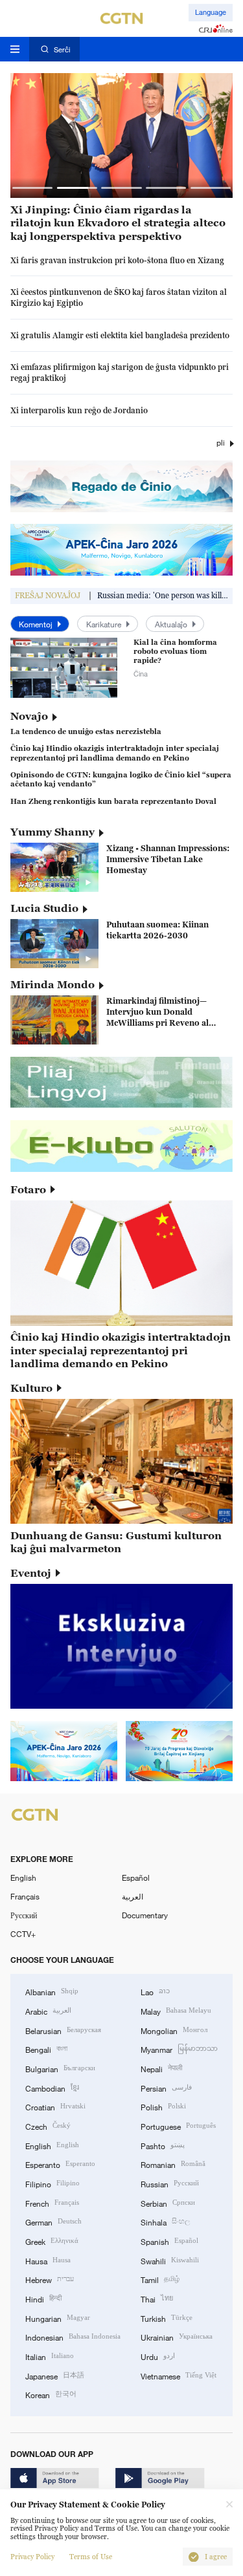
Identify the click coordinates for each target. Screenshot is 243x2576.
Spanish (169, 2241)
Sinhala (165, 2221)
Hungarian (58, 2318)
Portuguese (178, 2126)
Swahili (170, 2260)
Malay (176, 2010)
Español (136, 1878)
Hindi (43, 2298)
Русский (24, 1915)
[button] (33, 188)
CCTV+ (23, 1934)
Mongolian (174, 2030)
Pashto (163, 2145)
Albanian (52, 1991)
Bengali (46, 2049)
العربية (133, 1896)
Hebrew (50, 2279)
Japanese (55, 2375)
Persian (166, 2087)
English (23, 1878)
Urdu (158, 2356)
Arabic (48, 2010)
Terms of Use (91, 2557)
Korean (51, 2394)
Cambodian (52, 2087)
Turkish (167, 2318)
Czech (48, 2126)
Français (25, 1896)
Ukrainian (177, 2336)
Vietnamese (179, 2375)
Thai (157, 2298)
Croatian (55, 2106)
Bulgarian (60, 2068)
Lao (155, 1991)
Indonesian (73, 2336)
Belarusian (63, 2030)
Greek (52, 2241)
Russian (170, 2183)
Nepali (161, 2068)
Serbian (168, 2203)
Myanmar (179, 2049)
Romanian (173, 2164)
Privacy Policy (32, 2557)
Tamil (160, 2279)
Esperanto (60, 2164)
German (53, 2221)
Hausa (48, 2260)
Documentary (145, 1915)
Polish (163, 2106)
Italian (50, 2356)
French (52, 2203)
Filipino (52, 2183)
